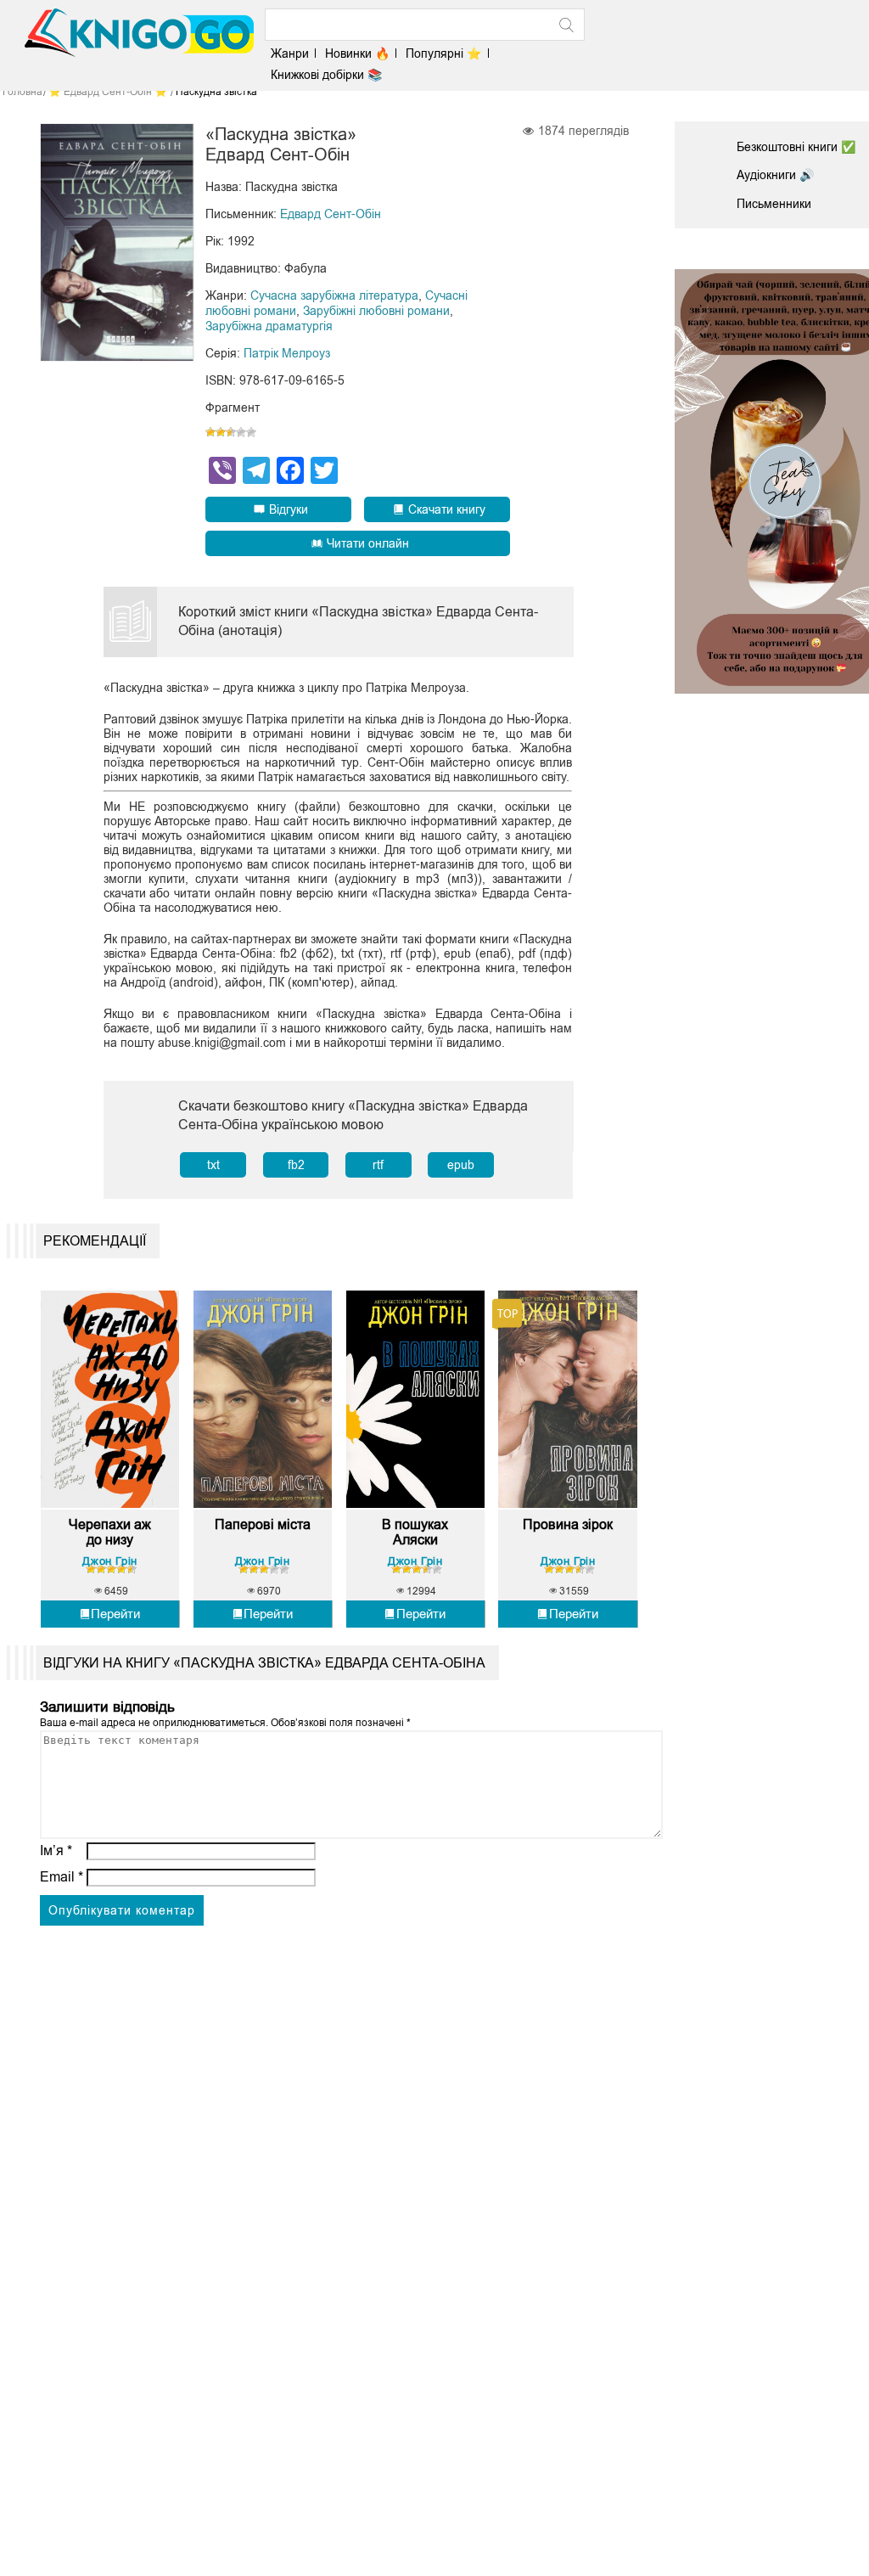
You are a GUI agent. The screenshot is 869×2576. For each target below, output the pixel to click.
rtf (378, 1165)
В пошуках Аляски (415, 1532)
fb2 (296, 1165)
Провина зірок (568, 1524)
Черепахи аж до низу (110, 1532)
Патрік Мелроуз (287, 353)
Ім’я (56, 1850)
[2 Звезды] (221, 432)
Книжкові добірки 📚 (326, 75)
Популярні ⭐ (443, 53)
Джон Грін (109, 1561)
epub (461, 1165)
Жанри (290, 53)
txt (213, 1165)
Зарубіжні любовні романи (376, 311)
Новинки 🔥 (357, 53)
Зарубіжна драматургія (269, 326)
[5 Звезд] (251, 432)
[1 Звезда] (210, 432)
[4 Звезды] (241, 432)
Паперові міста (263, 1524)
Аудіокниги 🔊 (775, 175)
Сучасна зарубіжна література (334, 295)
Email (62, 1877)
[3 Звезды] (231, 432)
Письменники (774, 204)
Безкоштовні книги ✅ (796, 147)
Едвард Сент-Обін (331, 214)
